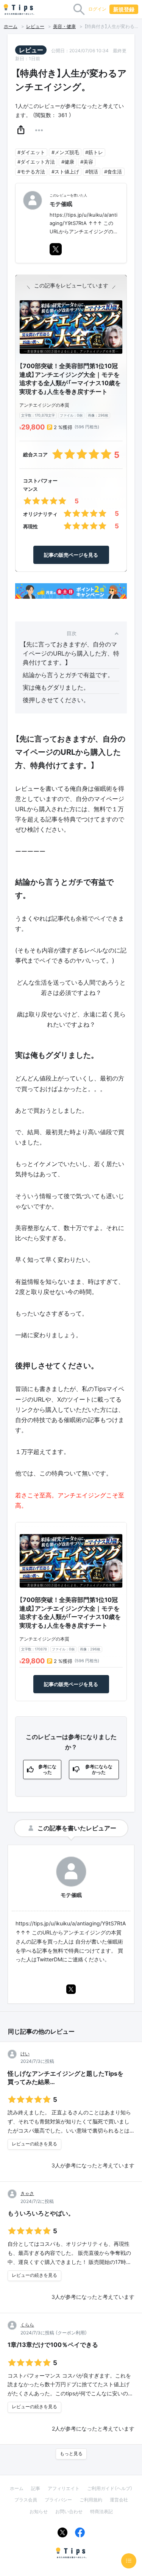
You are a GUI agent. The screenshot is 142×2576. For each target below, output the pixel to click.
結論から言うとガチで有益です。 (68, 675)
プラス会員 (26, 2500)
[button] (21, 130)
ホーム (11, 27)
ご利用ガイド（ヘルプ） (110, 2488)
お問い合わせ (69, 2511)
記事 (36, 2488)
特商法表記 (101, 2511)
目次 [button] (72, 633)
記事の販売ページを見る (71, 555)
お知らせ (39, 2511)
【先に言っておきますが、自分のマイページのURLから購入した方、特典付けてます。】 (71, 653)
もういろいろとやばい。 (41, 2213)
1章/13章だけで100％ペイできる (53, 2345)
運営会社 (119, 2500)
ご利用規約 (91, 2500)
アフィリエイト (64, 2488)
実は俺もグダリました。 (56, 687)
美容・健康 (64, 27)
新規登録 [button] (124, 9)
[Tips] (19, 9)
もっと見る (71, 2454)
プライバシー (58, 2500)
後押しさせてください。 (56, 700)
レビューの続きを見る (34, 2144)
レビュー (35, 27)
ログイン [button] (97, 9)
